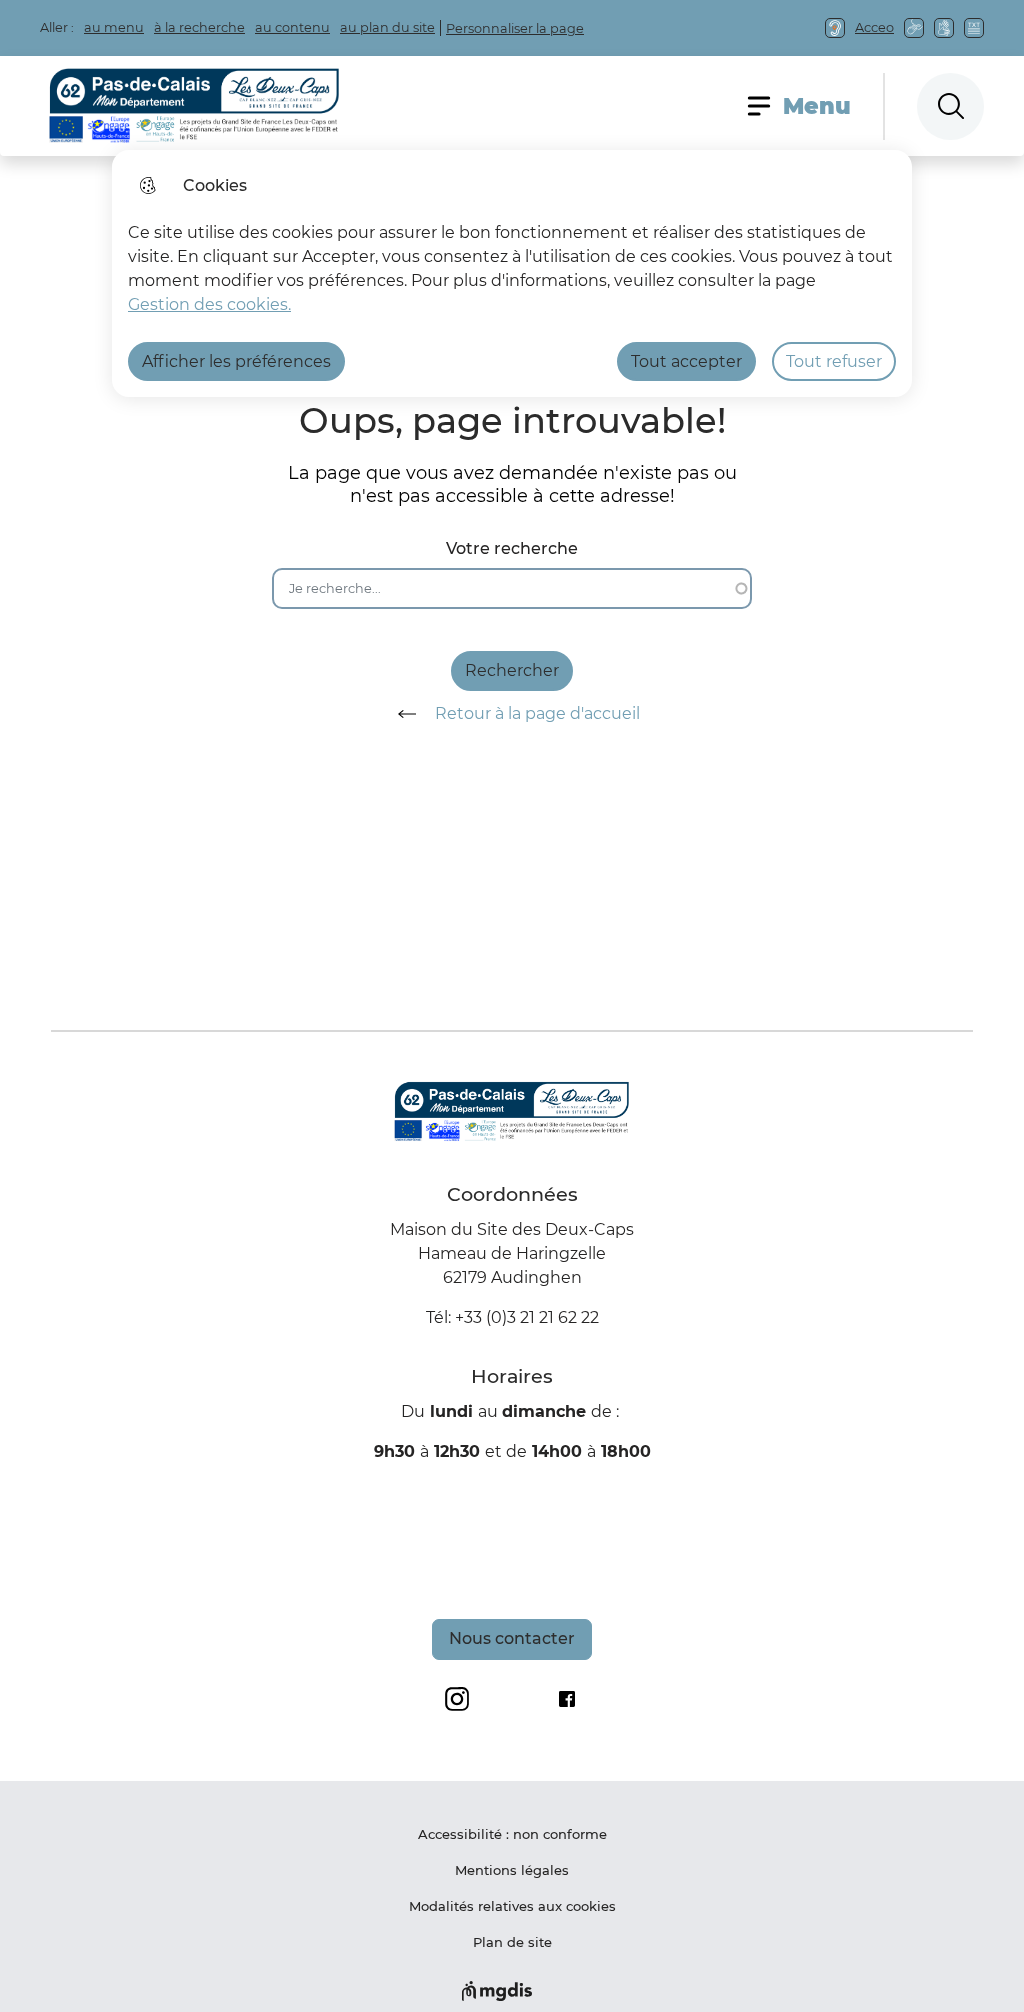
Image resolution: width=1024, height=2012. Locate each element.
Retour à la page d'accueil (537, 713)
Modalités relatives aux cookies (512, 1906)
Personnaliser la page (515, 28)
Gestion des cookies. (209, 304)
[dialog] (512, 273)
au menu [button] (114, 27)
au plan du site (387, 27)
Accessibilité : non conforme (512, 1834)
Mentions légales (512, 1870)
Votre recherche (512, 548)
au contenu (292, 27)
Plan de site (512, 1942)
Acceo (874, 27)
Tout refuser (834, 361)
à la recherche (199, 27)
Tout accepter (686, 361)
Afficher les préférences (236, 361)
